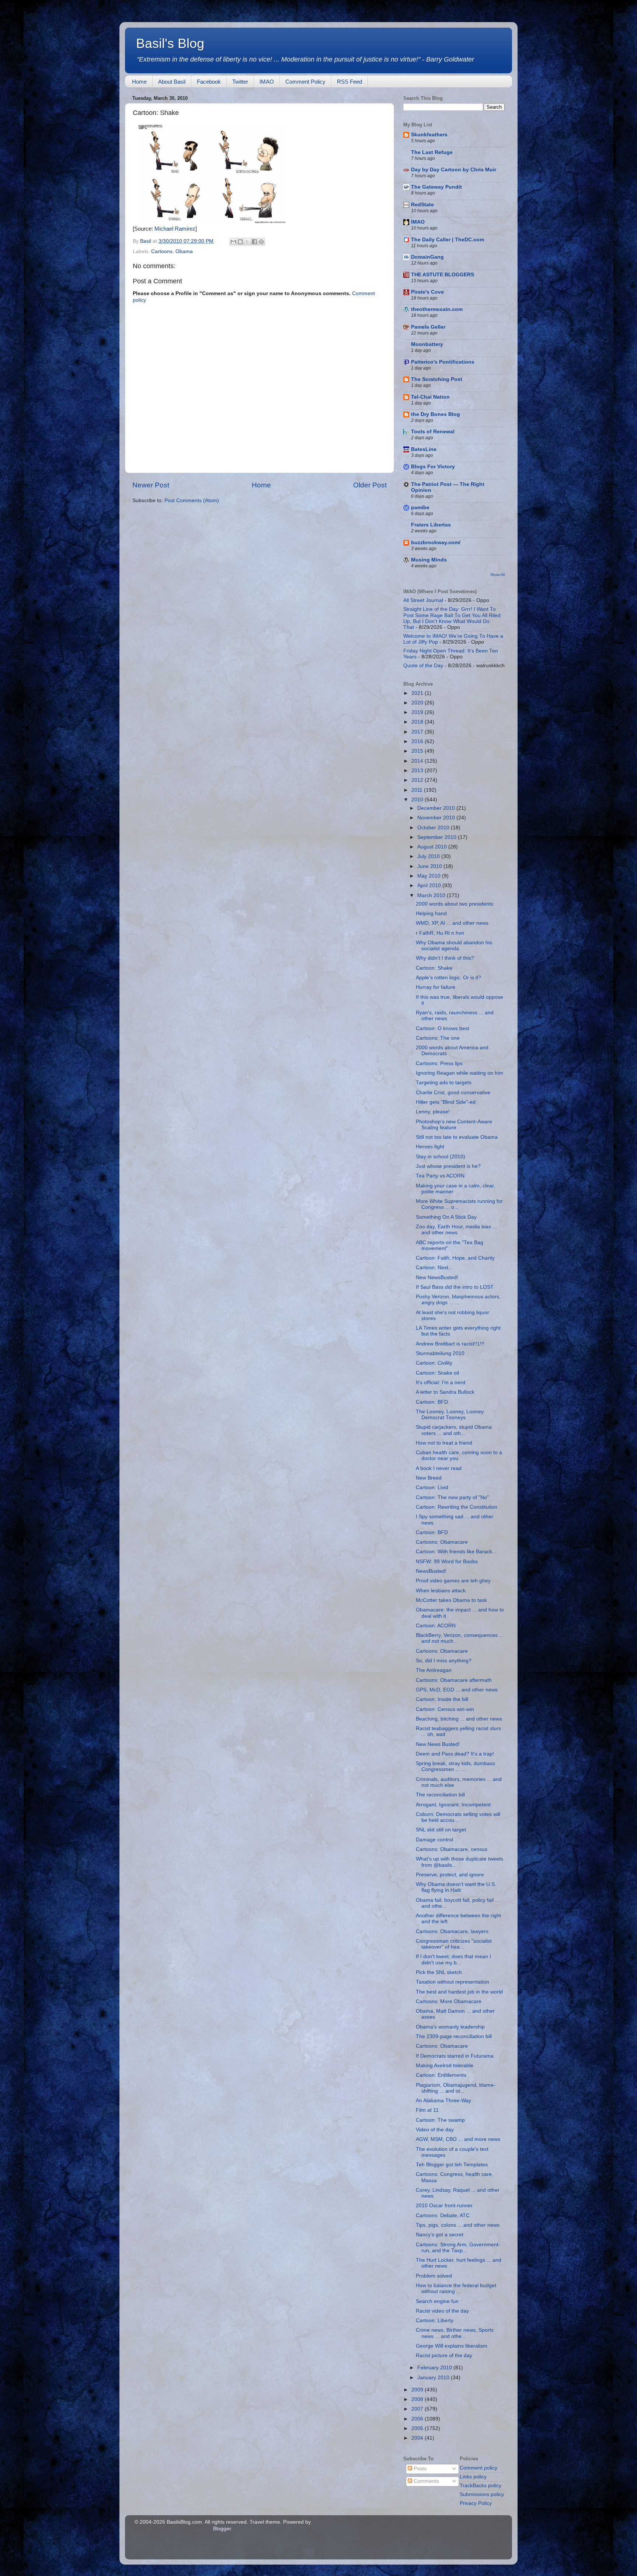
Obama (184, 251)
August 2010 (433, 847)
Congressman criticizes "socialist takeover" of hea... (454, 1944)
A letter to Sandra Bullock (445, 1392)
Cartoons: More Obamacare (449, 2001)
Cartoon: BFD (432, 1402)
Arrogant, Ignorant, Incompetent (453, 1805)
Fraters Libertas (431, 525)
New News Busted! (438, 1744)
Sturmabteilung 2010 (440, 1353)
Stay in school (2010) (441, 1157)
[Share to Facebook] (254, 242)
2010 (418, 800)
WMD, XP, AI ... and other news (452, 923)
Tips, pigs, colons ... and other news (458, 2225)
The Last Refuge (432, 152)
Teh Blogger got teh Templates (452, 2165)
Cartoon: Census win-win (445, 1709)
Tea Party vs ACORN (440, 1176)
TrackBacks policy (481, 2486)
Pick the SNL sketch (439, 1972)
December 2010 (437, 808)
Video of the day (435, 2130)
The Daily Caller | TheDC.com (448, 240)
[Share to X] (247, 242)
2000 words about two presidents (455, 904)
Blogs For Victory (433, 467)
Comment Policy (305, 82)
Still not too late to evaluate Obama (457, 1137)
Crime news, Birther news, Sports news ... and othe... (455, 2333)
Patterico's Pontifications (443, 362)
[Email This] (233, 242)
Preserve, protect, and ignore (450, 1875)
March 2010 (432, 895)
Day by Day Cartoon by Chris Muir (454, 170)
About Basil (172, 82)
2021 (418, 693)
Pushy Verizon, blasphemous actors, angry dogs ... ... (458, 1300)
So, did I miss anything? (444, 1661)
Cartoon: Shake (434, 968)
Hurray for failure (436, 987)
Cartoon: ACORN (436, 1626)
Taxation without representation (452, 1982)
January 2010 (434, 2378)
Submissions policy (482, 2494)
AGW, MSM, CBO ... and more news (458, 2139)
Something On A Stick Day (446, 1217)
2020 (418, 703)
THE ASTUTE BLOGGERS (443, 275)
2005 (418, 2428)
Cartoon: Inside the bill (442, 1699)
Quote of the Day (423, 666)
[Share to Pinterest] (261, 242)
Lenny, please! (433, 1112)
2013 (418, 771)
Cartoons (162, 251)
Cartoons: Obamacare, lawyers (452, 1931)
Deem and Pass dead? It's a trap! (455, 1754)
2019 (418, 712)
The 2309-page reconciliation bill (454, 2036)
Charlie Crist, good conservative (453, 1093)
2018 (418, 722)
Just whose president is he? (448, 1166)
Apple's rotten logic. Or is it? (448, 978)
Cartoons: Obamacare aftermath (454, 1680)
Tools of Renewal (433, 432)
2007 (418, 2409)
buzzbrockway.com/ (436, 542)
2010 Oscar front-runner (444, 2206)
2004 (418, 2438)
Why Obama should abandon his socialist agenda (454, 946)
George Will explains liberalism (452, 2346)
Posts (419, 2469)
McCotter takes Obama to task (451, 1600)
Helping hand (431, 913)
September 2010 (438, 837)
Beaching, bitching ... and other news (459, 1719)
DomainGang (427, 257)
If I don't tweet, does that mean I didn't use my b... (453, 1959)
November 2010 (437, 818)
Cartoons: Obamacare (442, 1542)
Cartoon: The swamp (440, 2120)
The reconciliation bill (440, 1795)
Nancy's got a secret (440, 2235)
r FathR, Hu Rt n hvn (440, 933)
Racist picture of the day (444, 2355)
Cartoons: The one (438, 1038)
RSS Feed (349, 82)
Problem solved (434, 2276)
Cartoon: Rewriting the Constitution (457, 1507)
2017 (418, 732)
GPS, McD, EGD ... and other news (457, 1690)
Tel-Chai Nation (430, 397)
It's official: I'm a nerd (441, 1382)
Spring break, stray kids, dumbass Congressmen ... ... (455, 1766)
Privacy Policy (476, 2503)
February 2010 (435, 2368)
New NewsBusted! (437, 1277)
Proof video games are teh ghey (453, 1581)
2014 (418, 761)
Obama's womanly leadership (450, 2027)
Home (139, 82)
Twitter (240, 82)
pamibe (420, 507)
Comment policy (478, 2468)
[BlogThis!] (240, 242)
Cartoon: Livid (432, 1487)
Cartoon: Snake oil (437, 1373)
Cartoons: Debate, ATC (443, 2215)
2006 (418, 2419)
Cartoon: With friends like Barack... (456, 1552)
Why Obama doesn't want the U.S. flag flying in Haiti (456, 1887)
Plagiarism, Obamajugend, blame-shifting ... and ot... (456, 2088)
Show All (497, 575)
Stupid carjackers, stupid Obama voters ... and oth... (454, 1430)
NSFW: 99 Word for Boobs (447, 1562)
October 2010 (434, 828)
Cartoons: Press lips (439, 1063)
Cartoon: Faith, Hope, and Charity (455, 1258)
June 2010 (430, 866)
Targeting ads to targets (444, 1083)
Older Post (370, 485)
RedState (422, 205)
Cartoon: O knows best (443, 1028)
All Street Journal (423, 600)
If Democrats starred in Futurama (455, 2056)
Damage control (434, 1840)
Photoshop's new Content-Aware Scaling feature (454, 1125)
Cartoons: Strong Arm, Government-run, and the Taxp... (458, 2248)
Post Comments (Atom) (192, 500)
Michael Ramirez (175, 229)
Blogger (222, 2529)
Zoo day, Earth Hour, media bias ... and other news (456, 1230)
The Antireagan (434, 1670)
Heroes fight (430, 1147)
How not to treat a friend (444, 1443)
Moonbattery (427, 344)
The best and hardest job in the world (459, 1992)
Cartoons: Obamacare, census (452, 1849)
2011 (418, 790)
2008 (418, 2399)
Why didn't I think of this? (445, 958)
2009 (418, 2390)
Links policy (473, 2477)
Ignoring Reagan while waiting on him (460, 1073)
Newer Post (151, 485)
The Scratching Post (437, 379)
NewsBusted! (431, 1571)
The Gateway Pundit (436, 187)
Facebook (209, 82)
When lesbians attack (441, 1591)
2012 (418, 780)
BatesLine (424, 449)
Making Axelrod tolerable (445, 2066)
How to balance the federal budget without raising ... (456, 2288)
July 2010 (429, 856)
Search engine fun (437, 2301)
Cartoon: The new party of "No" (452, 1497)
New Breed (429, 1478)
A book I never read (439, 1468)
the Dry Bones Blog (436, 414)
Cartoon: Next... (434, 1268)
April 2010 (430, 885)
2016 (418, 741)
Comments (426, 2481)
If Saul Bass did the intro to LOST (455, 1287)
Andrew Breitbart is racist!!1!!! (450, 1344)
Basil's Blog (170, 43)
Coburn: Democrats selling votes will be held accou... (458, 1817)
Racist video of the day (442, 2311)
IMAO (267, 82)
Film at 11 (427, 2110)
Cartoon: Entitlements (441, 2075)
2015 (418, 751)
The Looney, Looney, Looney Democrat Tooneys (450, 1415)
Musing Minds (429, 560)
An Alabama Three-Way (443, 2101)
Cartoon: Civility (434, 1363)
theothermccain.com (437, 309)
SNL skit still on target (441, 1830)
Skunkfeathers (429, 135)
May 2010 (430, 876)
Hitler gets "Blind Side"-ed (446, 1102)
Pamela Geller (428, 327)
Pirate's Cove (427, 292)
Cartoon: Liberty (435, 2320)
